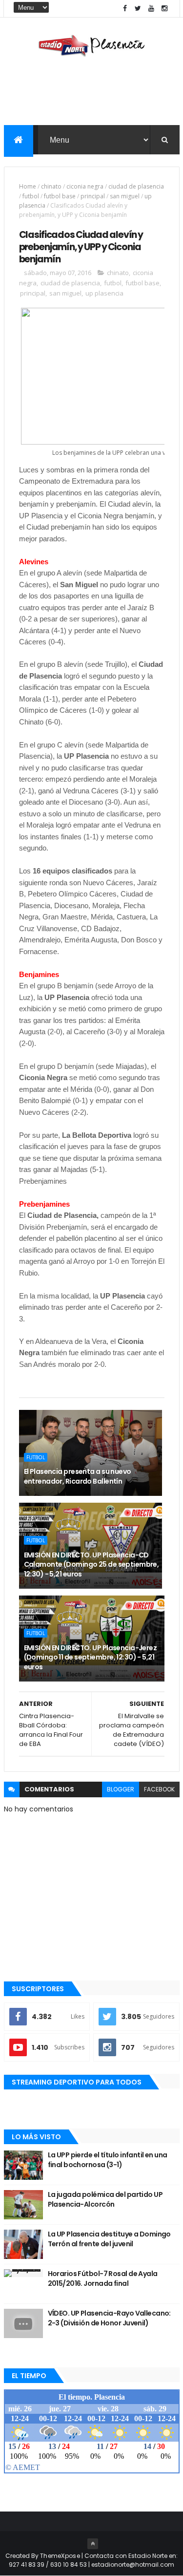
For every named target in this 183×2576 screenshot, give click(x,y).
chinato (51, 186)
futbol (31, 196)
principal (93, 196)
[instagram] (164, 9)
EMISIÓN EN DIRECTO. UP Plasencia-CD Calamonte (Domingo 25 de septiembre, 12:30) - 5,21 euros (91, 1565)
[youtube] (151, 9)
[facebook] (125, 9)
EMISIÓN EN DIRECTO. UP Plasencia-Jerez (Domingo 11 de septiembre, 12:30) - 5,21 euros (91, 1657)
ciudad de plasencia (136, 186)
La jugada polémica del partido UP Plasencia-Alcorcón (105, 2199)
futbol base (60, 196)
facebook (159, 1789)
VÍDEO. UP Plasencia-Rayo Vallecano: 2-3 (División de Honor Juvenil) (109, 2318)
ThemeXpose (60, 2556)
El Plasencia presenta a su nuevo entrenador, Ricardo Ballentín (78, 1476)
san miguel (125, 196)
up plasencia (104, 293)
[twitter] (138, 9)
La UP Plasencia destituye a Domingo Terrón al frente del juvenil (109, 2239)
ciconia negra (85, 186)
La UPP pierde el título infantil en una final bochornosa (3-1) (108, 2160)
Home (28, 186)
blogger (121, 1789)
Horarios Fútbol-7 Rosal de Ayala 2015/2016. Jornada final (103, 2278)
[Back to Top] (93, 2544)
